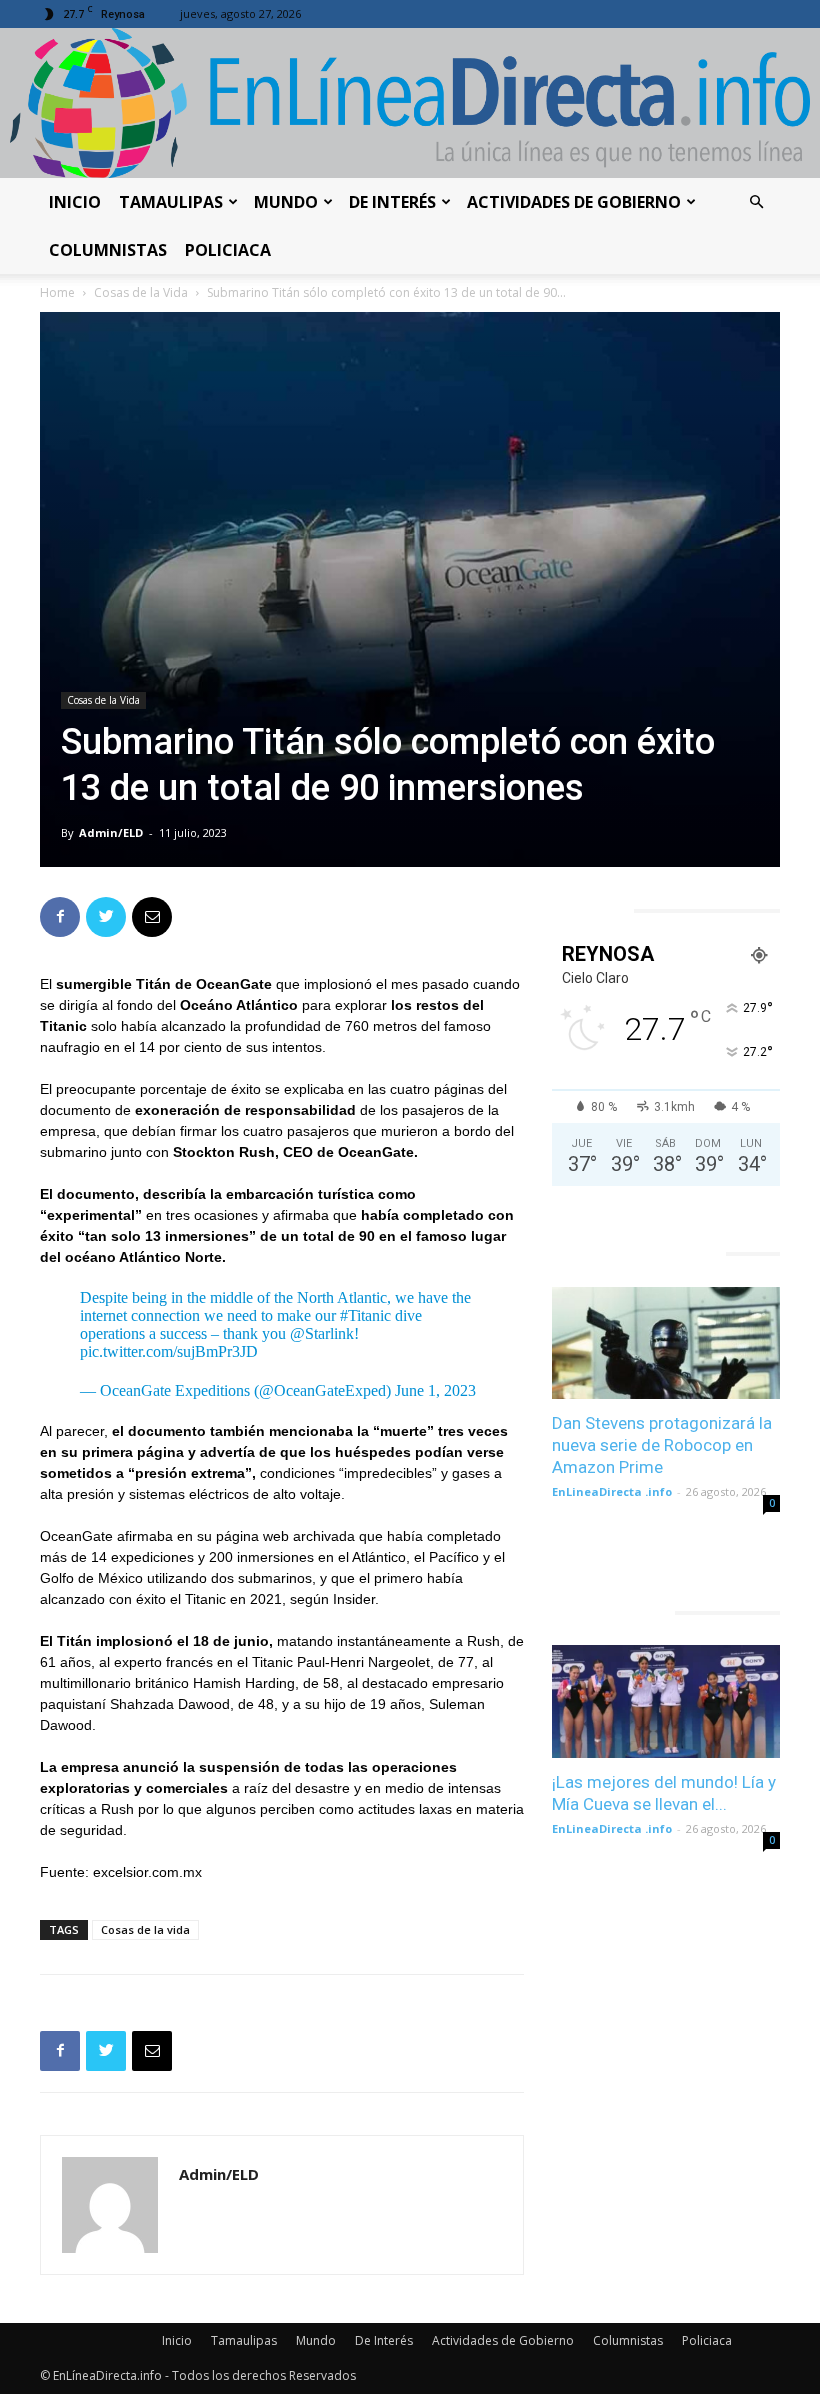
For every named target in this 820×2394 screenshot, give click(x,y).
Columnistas (108, 250)
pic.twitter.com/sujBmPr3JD (169, 1351)
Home (57, 292)
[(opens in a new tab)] (666, 1343)
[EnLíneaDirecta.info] (410, 103)
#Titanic (365, 1315)
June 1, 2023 (435, 1390)
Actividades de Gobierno (574, 202)
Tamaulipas (171, 202)
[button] (756, 202)
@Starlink (322, 1333)
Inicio (75, 202)
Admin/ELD (111, 832)
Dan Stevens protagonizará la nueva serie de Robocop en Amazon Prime (662, 1445)
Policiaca (228, 250)
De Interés (392, 202)
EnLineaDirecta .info (612, 1491)
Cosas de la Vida (141, 292)
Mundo (286, 202)
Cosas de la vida (145, 1929)
